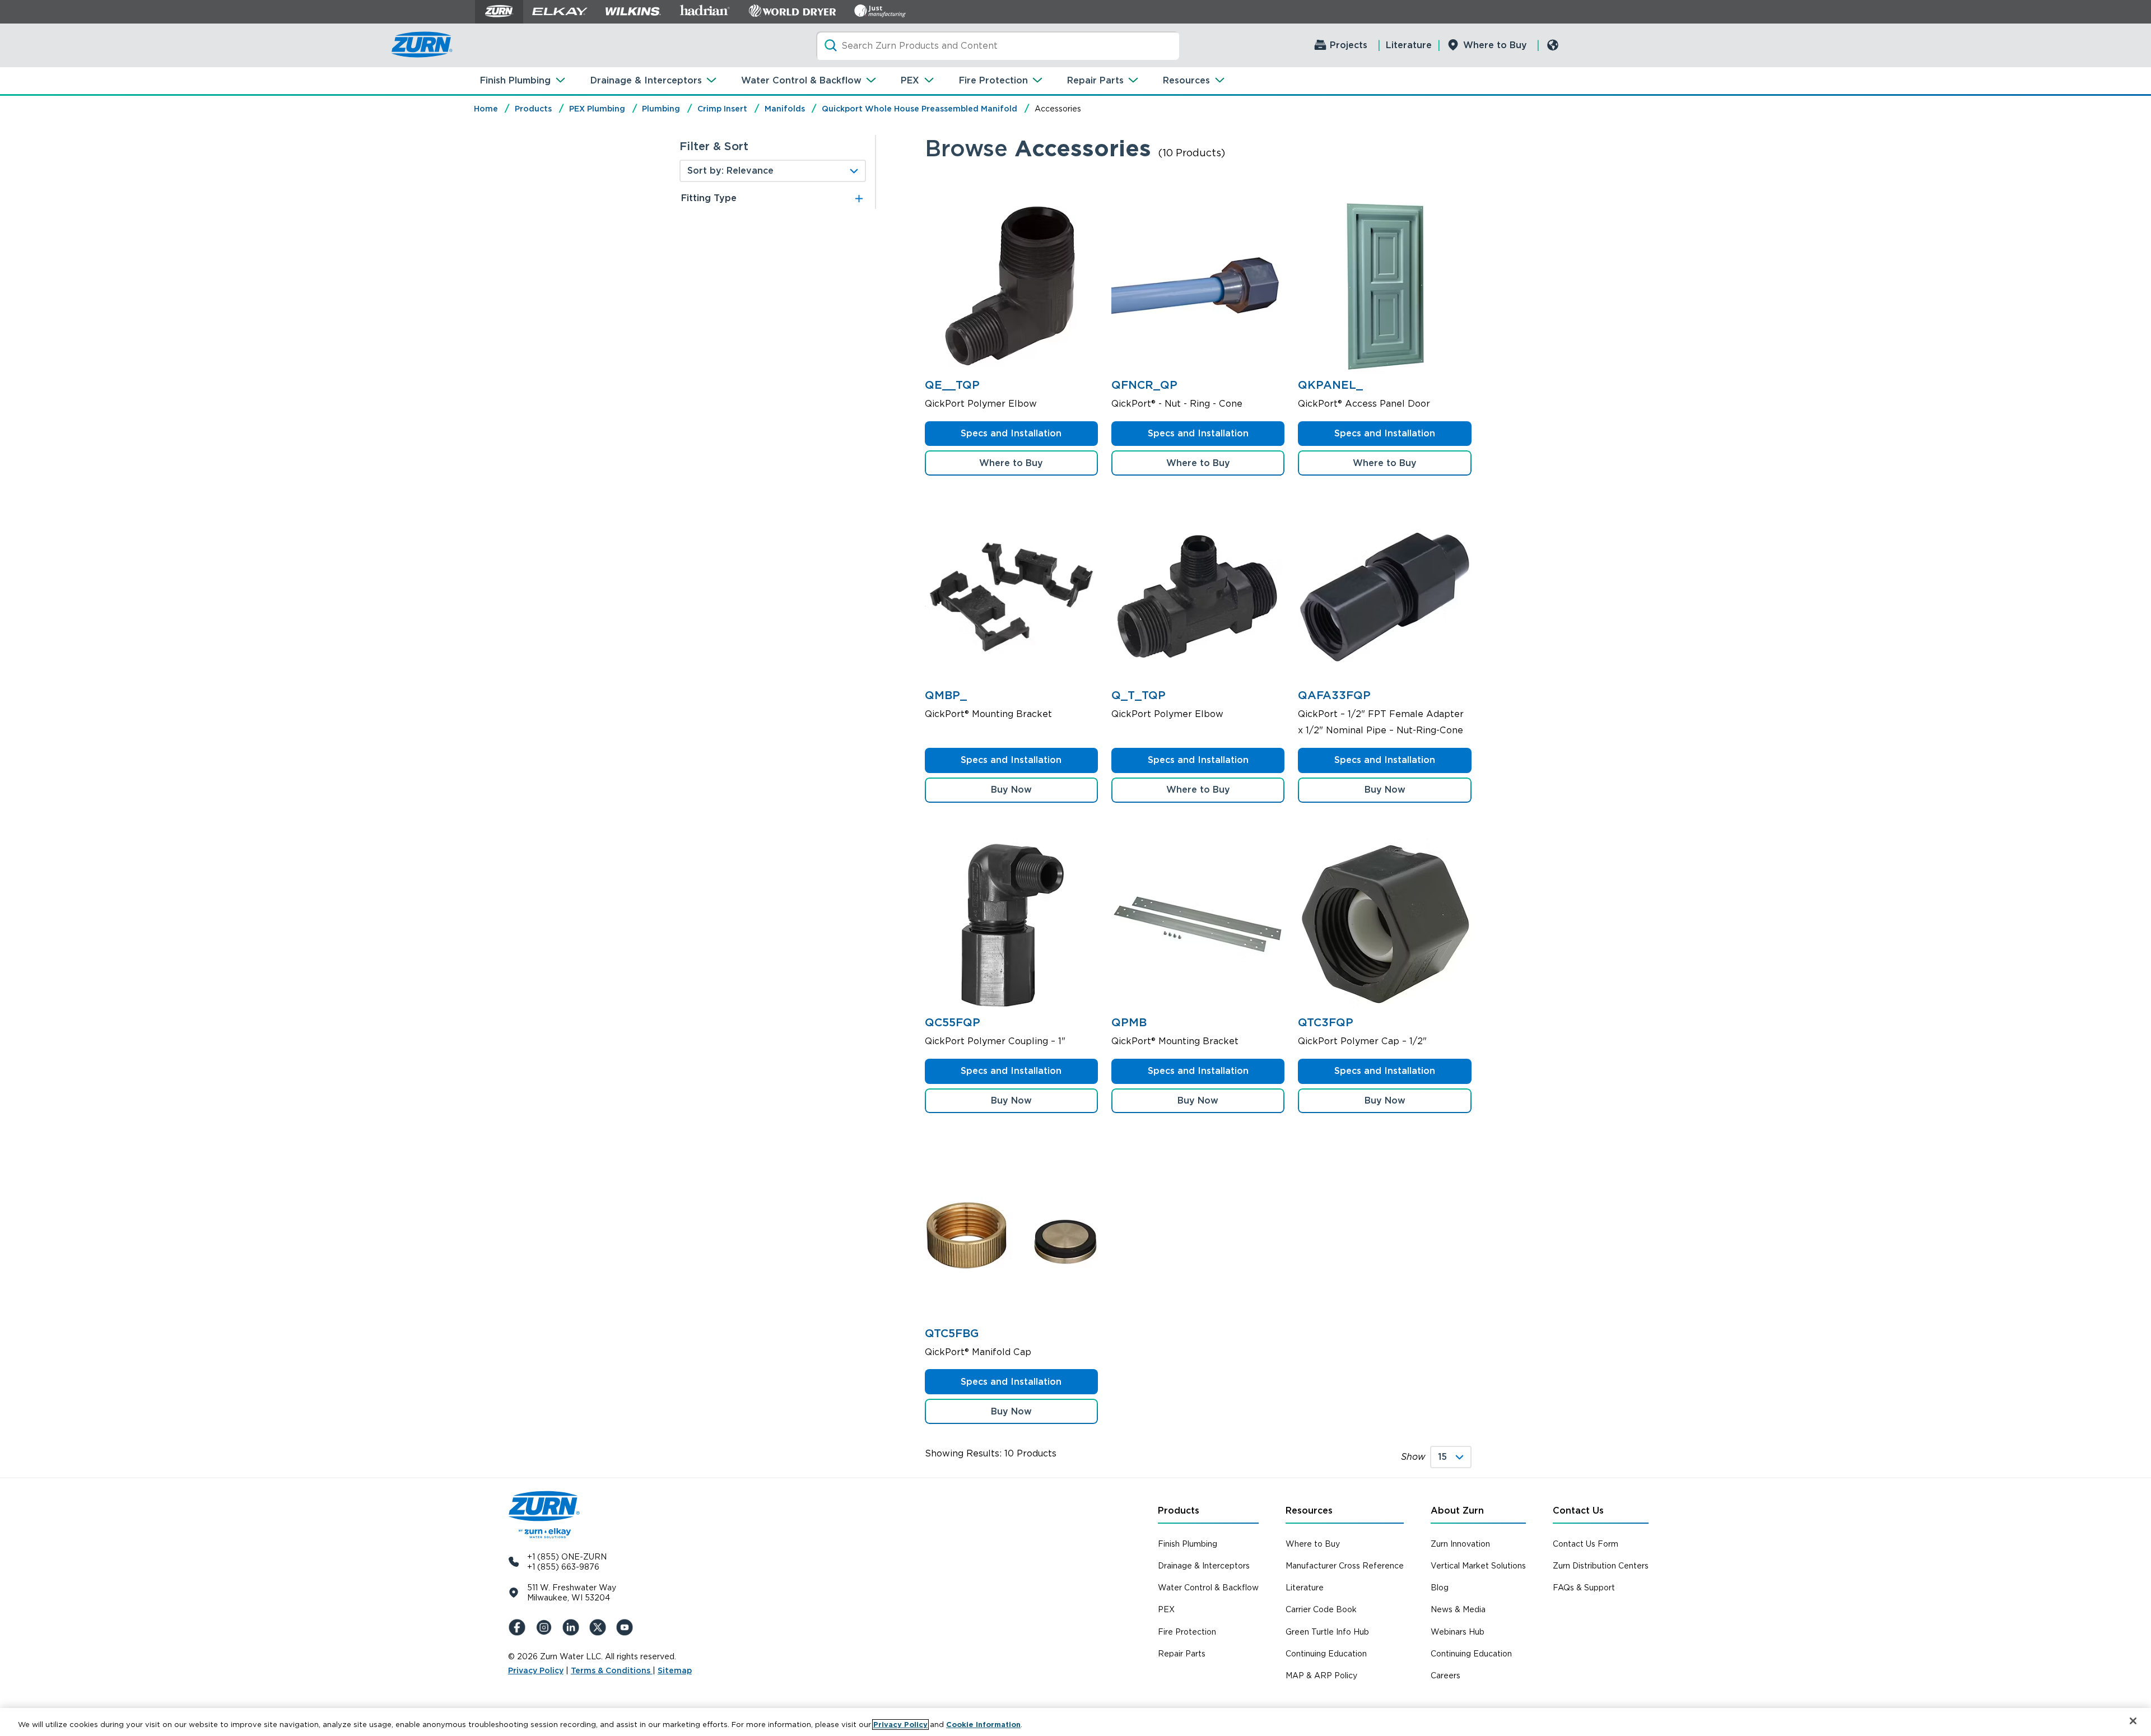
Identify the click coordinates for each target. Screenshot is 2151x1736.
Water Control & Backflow (801, 80)
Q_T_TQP (1139, 695)
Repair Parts (1095, 80)
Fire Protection (993, 80)
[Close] (2133, 1721)
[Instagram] (546, 1627)
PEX (910, 80)
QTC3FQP (1326, 1022)
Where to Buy (1495, 45)
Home (486, 109)
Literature (1409, 45)
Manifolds (785, 109)
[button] (1011, 790)
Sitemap (675, 1670)
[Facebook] (519, 1627)
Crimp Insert (722, 109)
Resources (1186, 80)
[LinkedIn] (573, 1627)
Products (533, 109)
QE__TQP (952, 385)
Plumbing (661, 109)
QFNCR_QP (1144, 385)
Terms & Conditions (612, 1670)
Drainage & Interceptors (646, 80)
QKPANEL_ (1330, 385)
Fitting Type (709, 198)
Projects (1349, 45)
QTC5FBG (952, 1333)
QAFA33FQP (1334, 695)
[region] (1075, 1722)
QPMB (1129, 1022)
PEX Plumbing (597, 109)
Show (1413, 1457)
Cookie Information (983, 1725)
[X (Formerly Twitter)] (600, 1627)
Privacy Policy (536, 1670)
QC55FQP (953, 1022)
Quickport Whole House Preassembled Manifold (919, 109)
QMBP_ (946, 695)
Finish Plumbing (515, 80)
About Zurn (1457, 1511)
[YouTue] (627, 1627)
